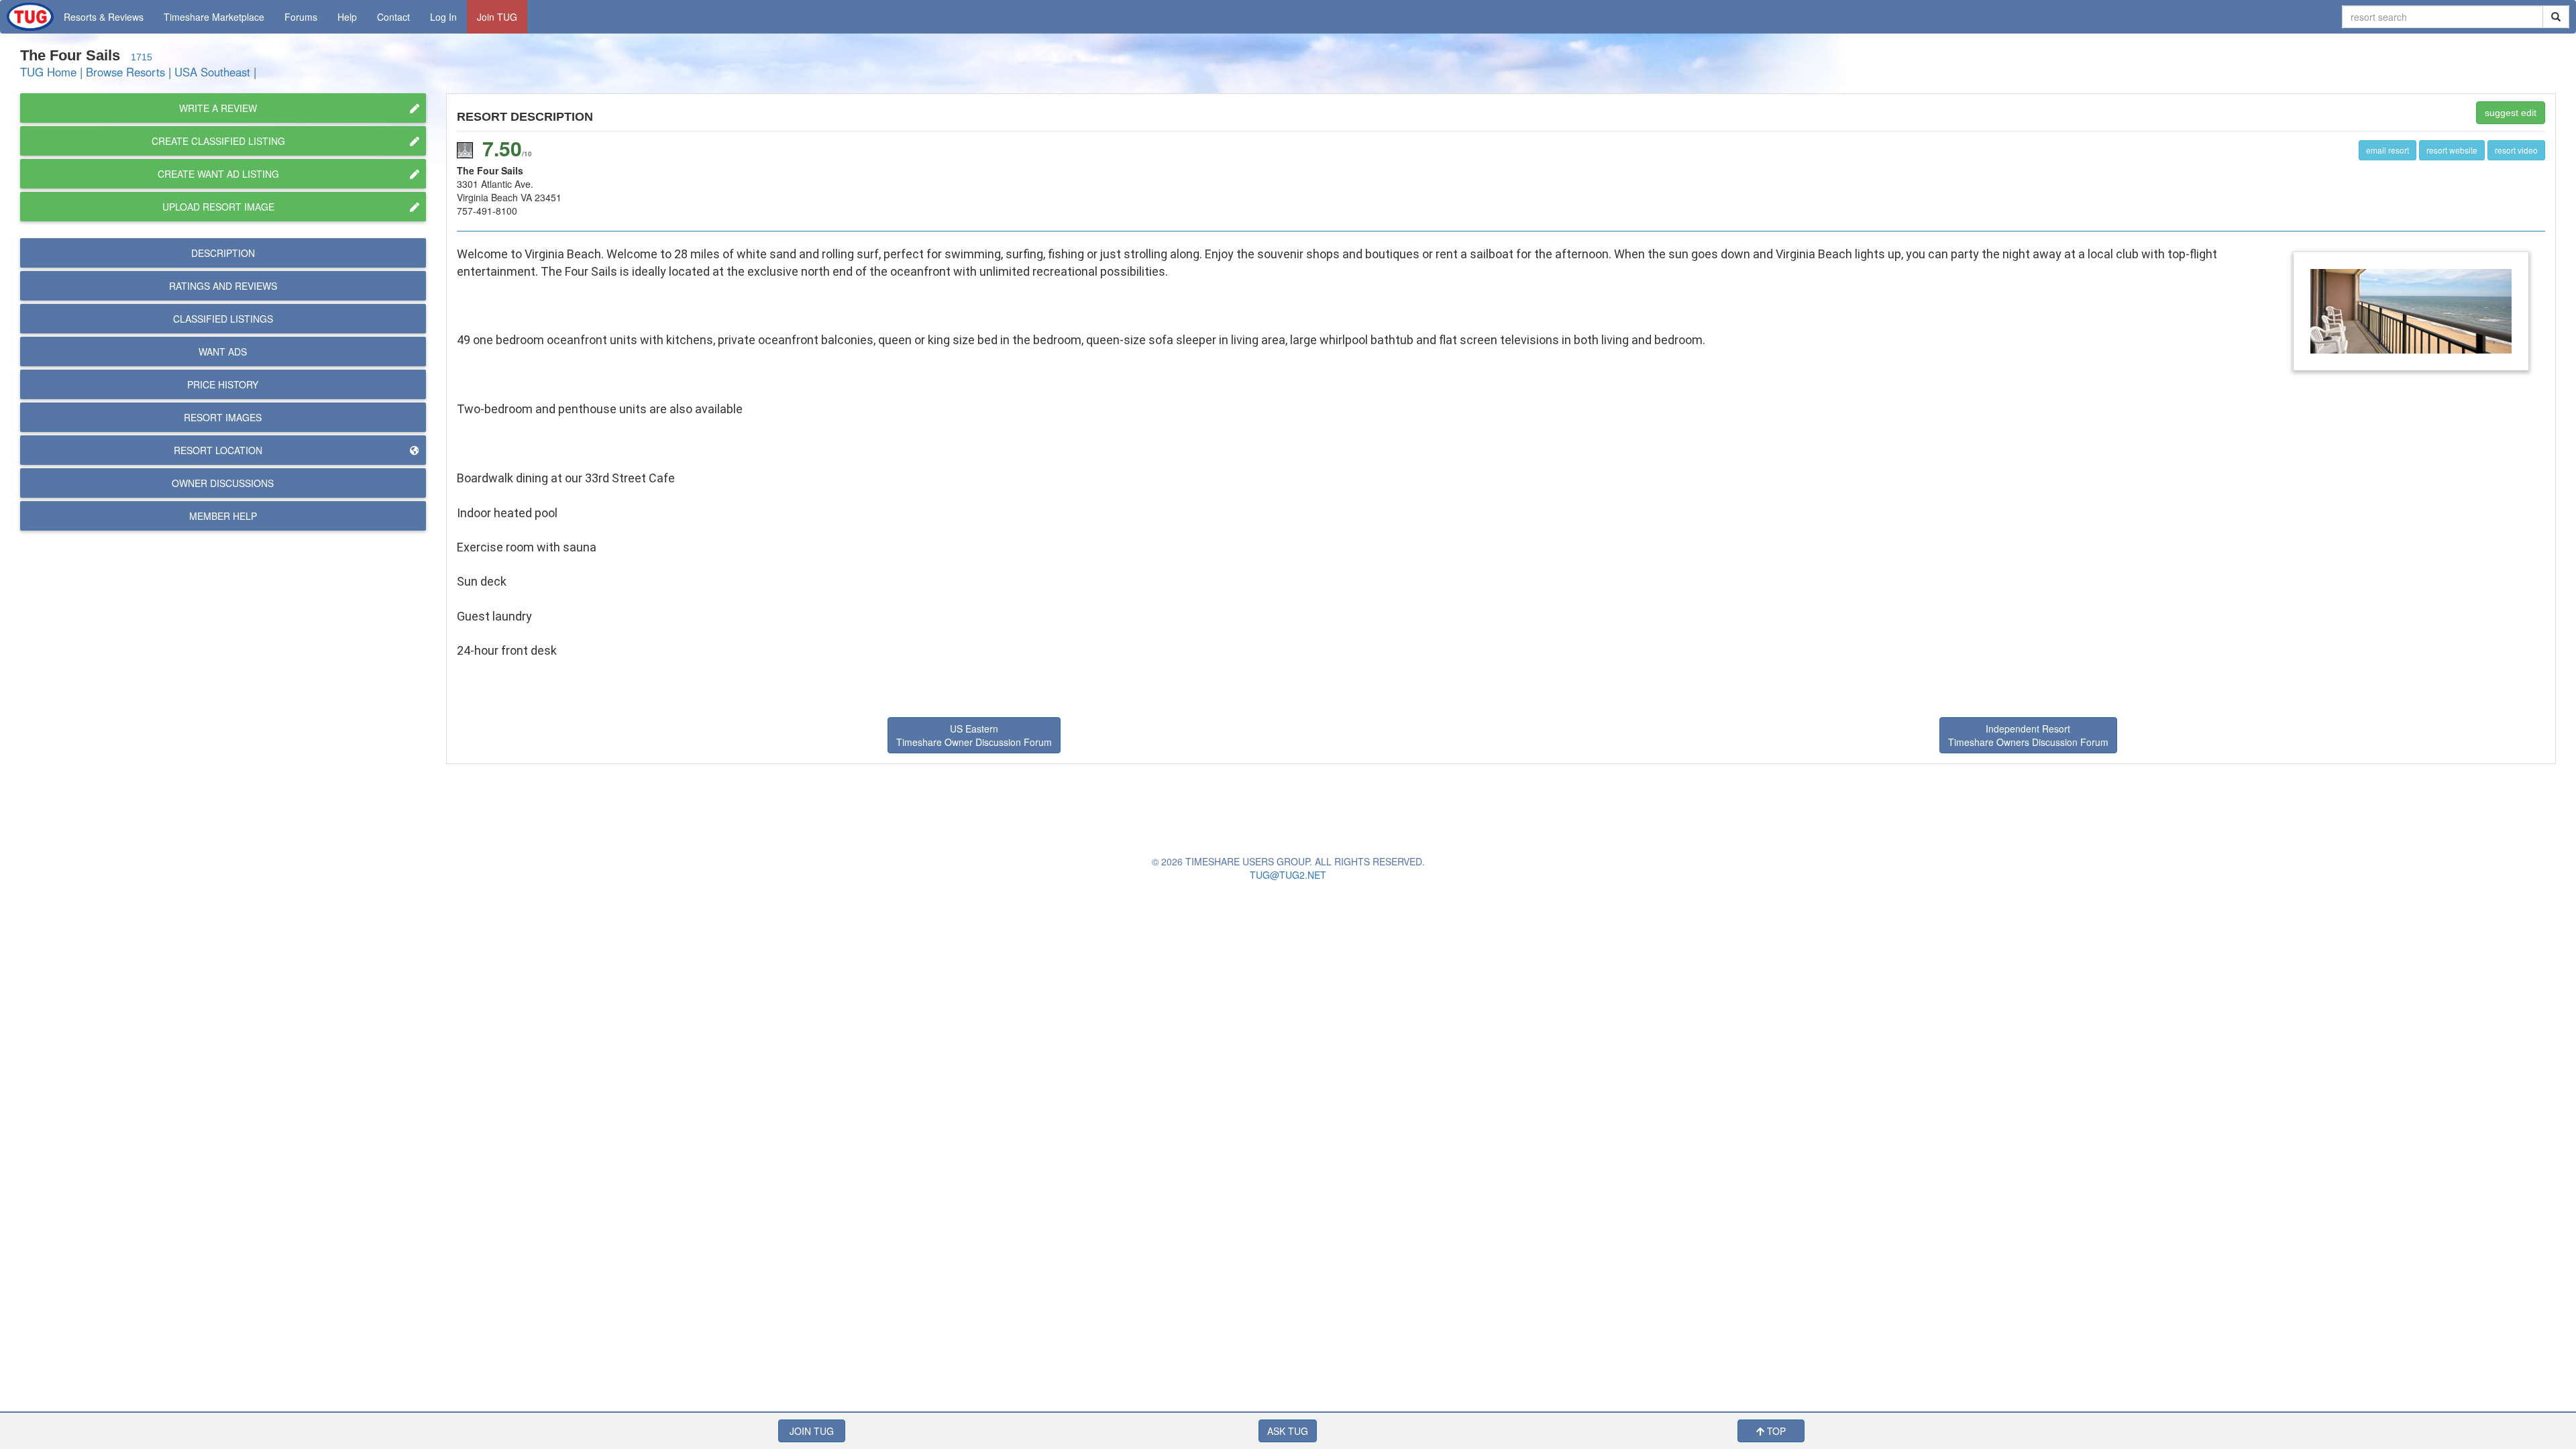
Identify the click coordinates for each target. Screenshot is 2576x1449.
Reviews (223, 286)
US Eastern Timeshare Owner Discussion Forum (974, 735)
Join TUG (497, 17)
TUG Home (48, 72)
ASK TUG (1288, 1431)
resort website (2452, 150)
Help (347, 17)
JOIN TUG (812, 1431)
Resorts (104, 17)
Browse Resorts (125, 72)
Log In (443, 17)
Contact (393, 17)
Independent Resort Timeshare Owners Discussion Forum (2028, 735)
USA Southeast (212, 72)
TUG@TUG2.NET (1288, 875)
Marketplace (214, 17)
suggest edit (2511, 113)
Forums (301, 17)
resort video (2516, 150)
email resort (2387, 150)
